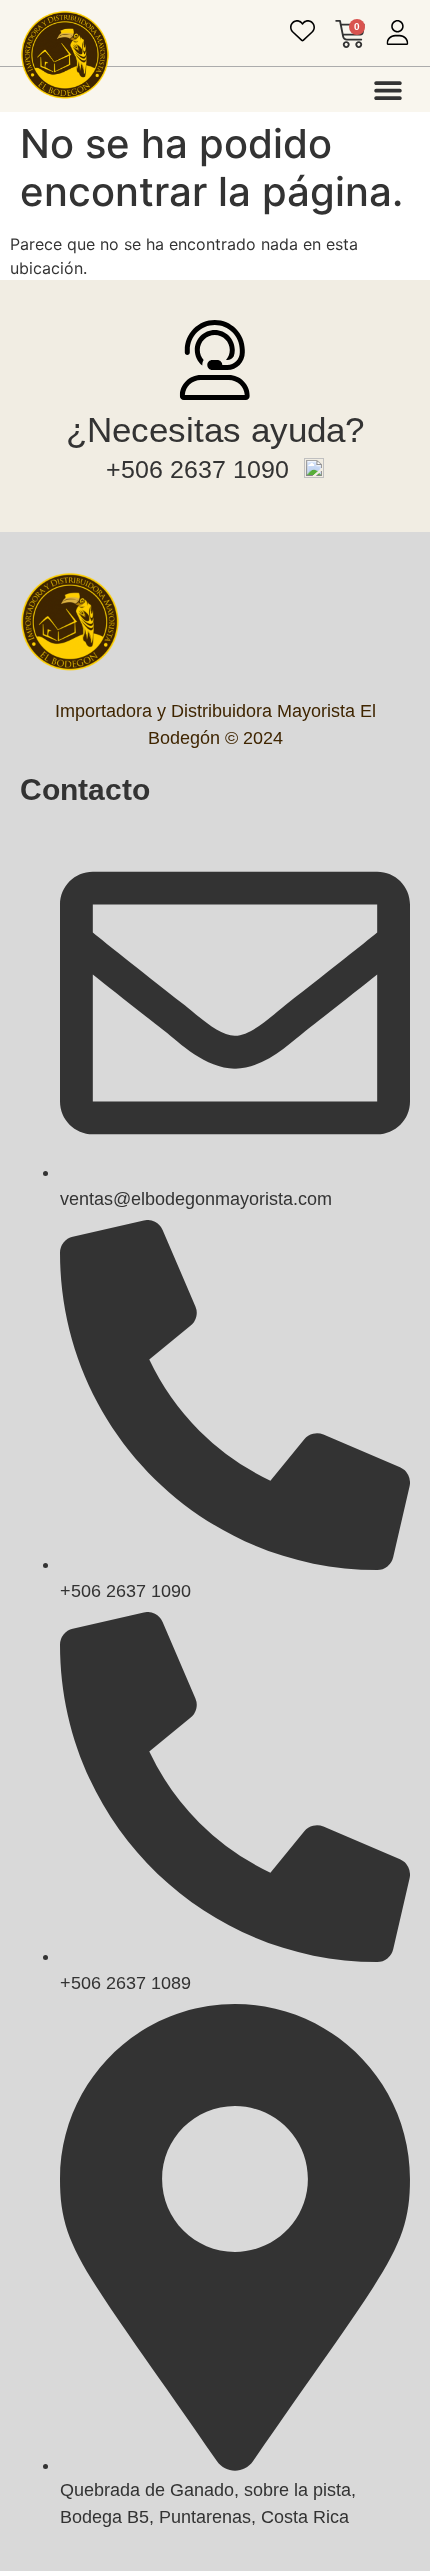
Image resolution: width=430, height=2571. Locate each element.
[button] (387, 89)
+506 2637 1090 (197, 469)
